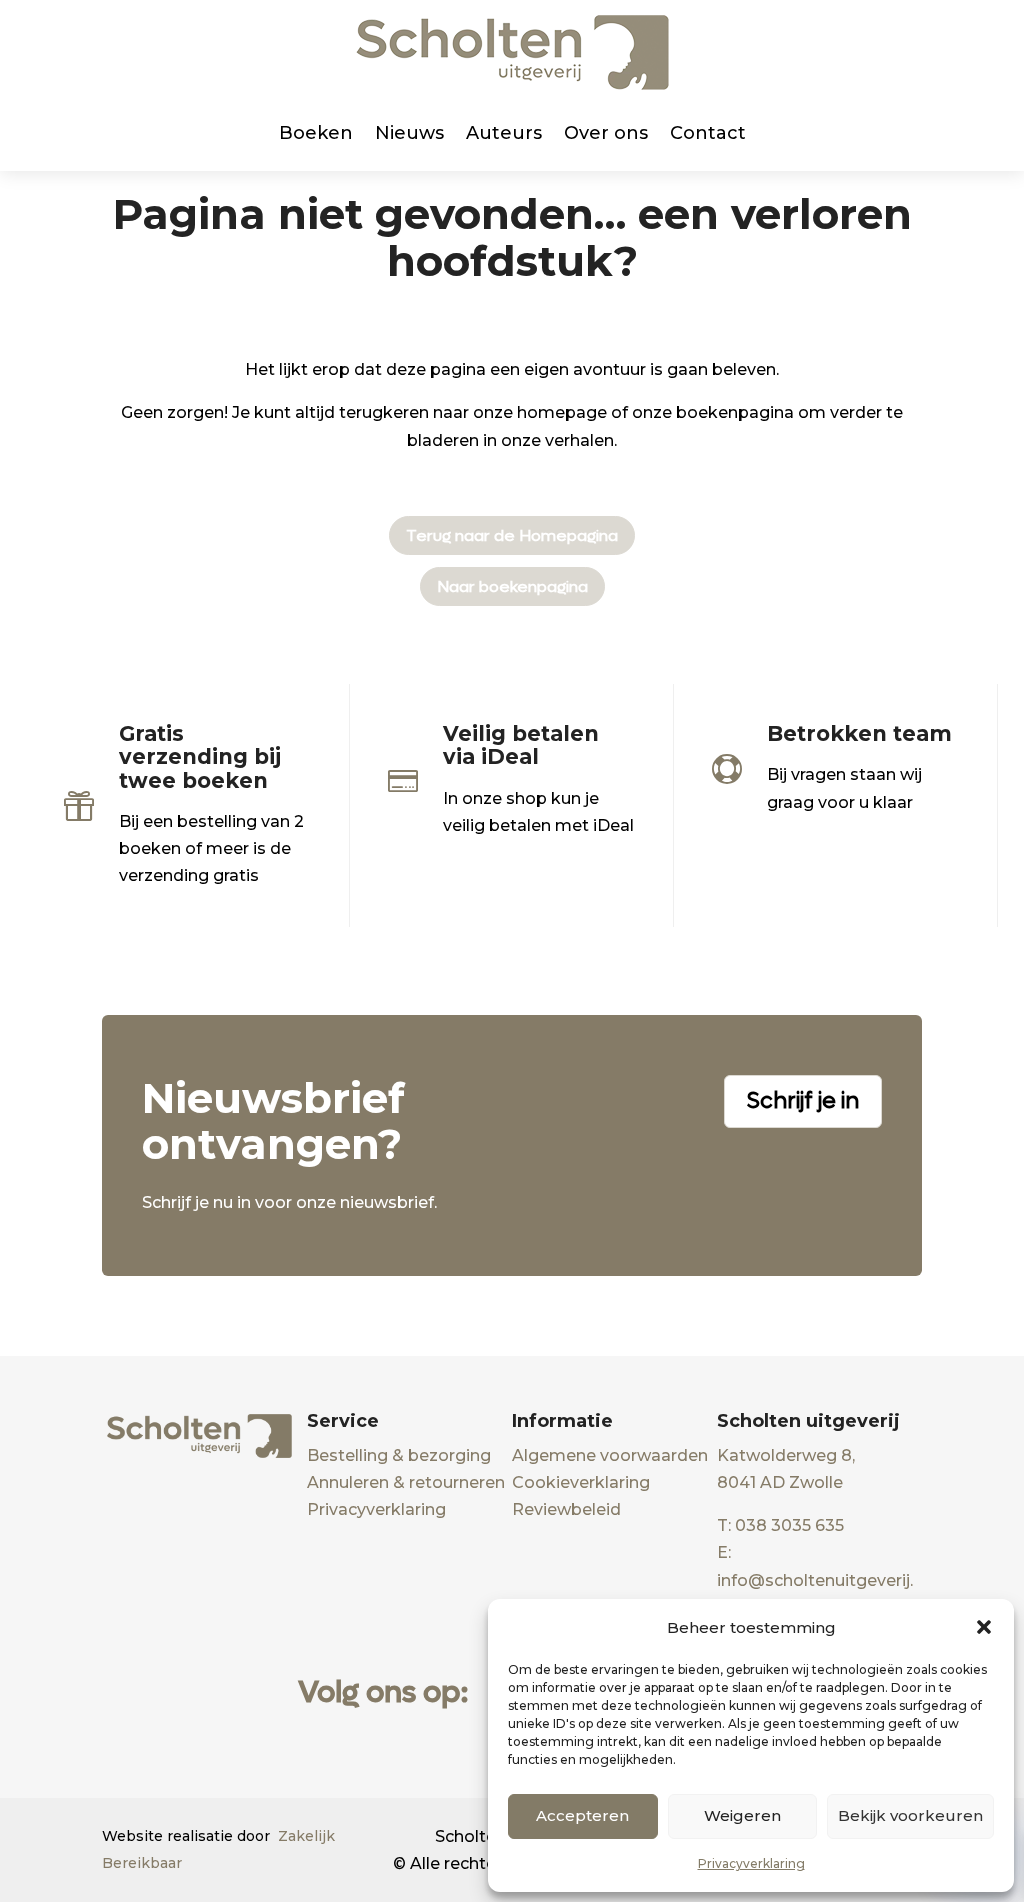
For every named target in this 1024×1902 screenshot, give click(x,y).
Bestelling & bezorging (399, 1455)
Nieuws (409, 133)
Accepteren (582, 1815)
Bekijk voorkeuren (910, 1815)
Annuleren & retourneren (406, 1482)
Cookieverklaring (581, 1482)
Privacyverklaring (751, 1863)
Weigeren (742, 1815)
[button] (984, 1627)
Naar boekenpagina (512, 586)
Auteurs (504, 133)
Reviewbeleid (566, 1509)
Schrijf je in (803, 1101)
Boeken (316, 133)
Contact (708, 133)
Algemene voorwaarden (610, 1455)
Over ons (606, 133)
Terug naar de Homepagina (512, 535)
